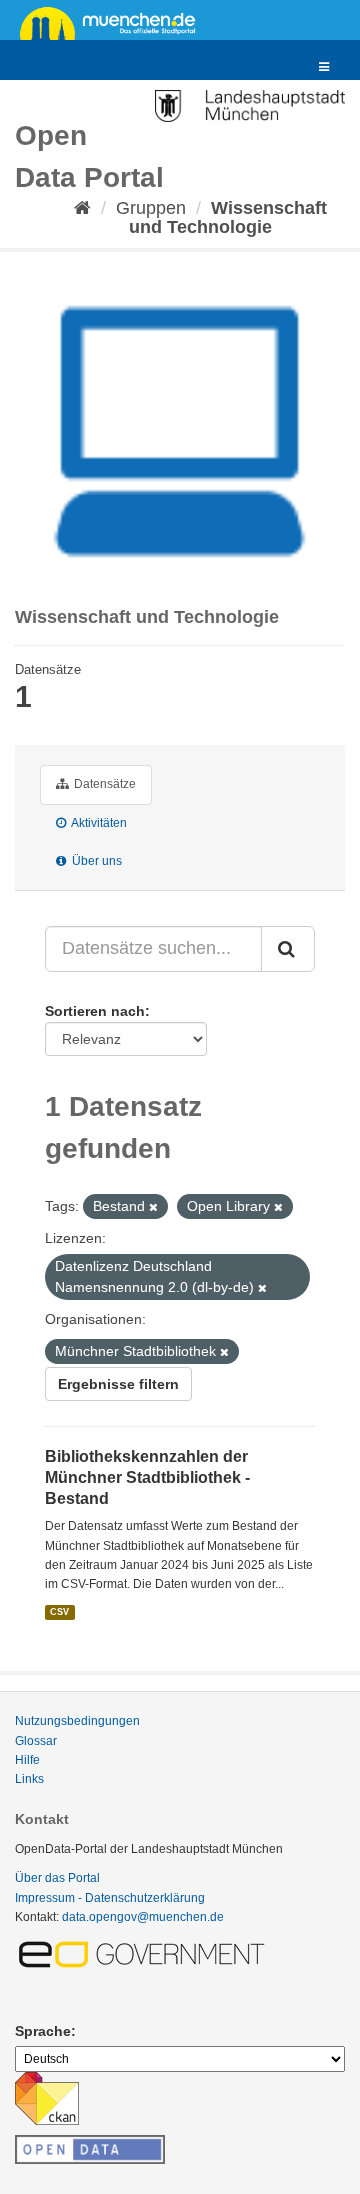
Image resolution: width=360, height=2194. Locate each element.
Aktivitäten (98, 823)
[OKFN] (90, 2144)
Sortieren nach (95, 1011)
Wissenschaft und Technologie (228, 217)
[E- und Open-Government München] (145, 1953)
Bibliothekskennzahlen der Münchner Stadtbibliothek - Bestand (147, 1477)
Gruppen (151, 208)
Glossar (36, 1741)
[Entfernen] (153, 1207)
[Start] (82, 208)
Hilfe (27, 1760)
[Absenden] (288, 949)
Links (29, 1779)
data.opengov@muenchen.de (143, 1917)
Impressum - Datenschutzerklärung (110, 1898)
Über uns (95, 861)
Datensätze (103, 784)
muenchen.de (115, 22)
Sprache (43, 2031)
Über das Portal (57, 1878)
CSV (59, 1612)
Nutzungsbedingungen (77, 1721)
